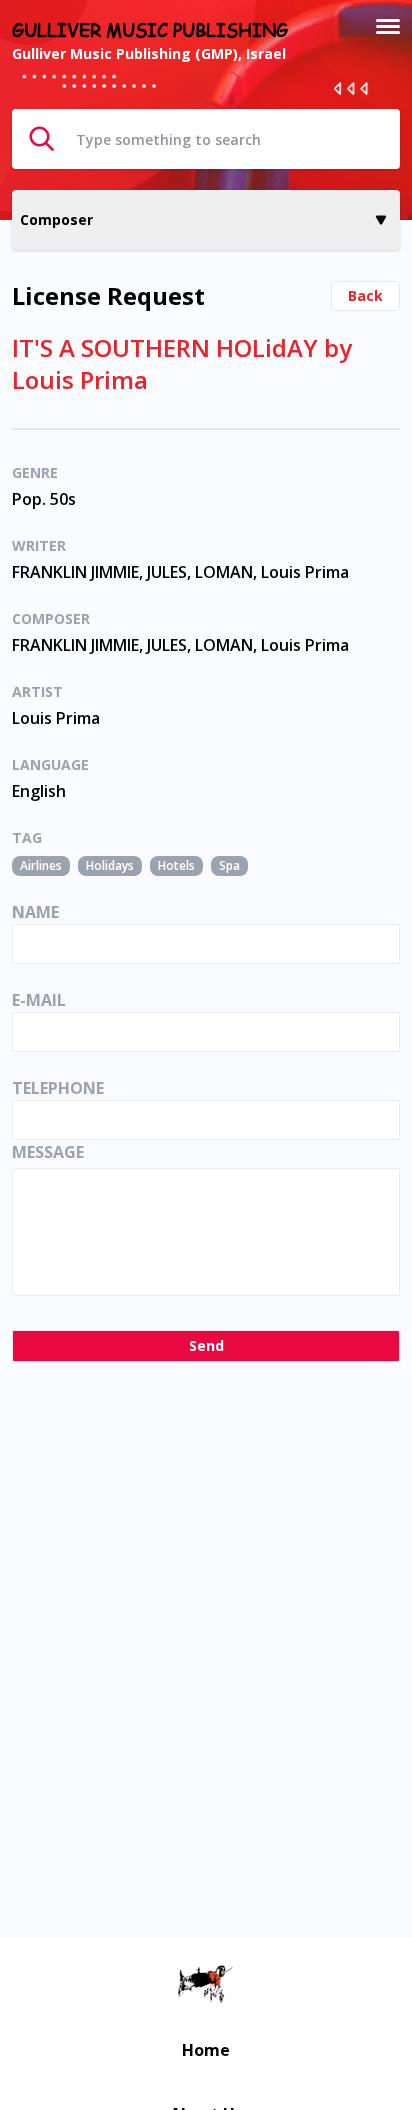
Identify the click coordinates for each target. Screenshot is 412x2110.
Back (365, 295)
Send (206, 1345)
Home (206, 2050)
